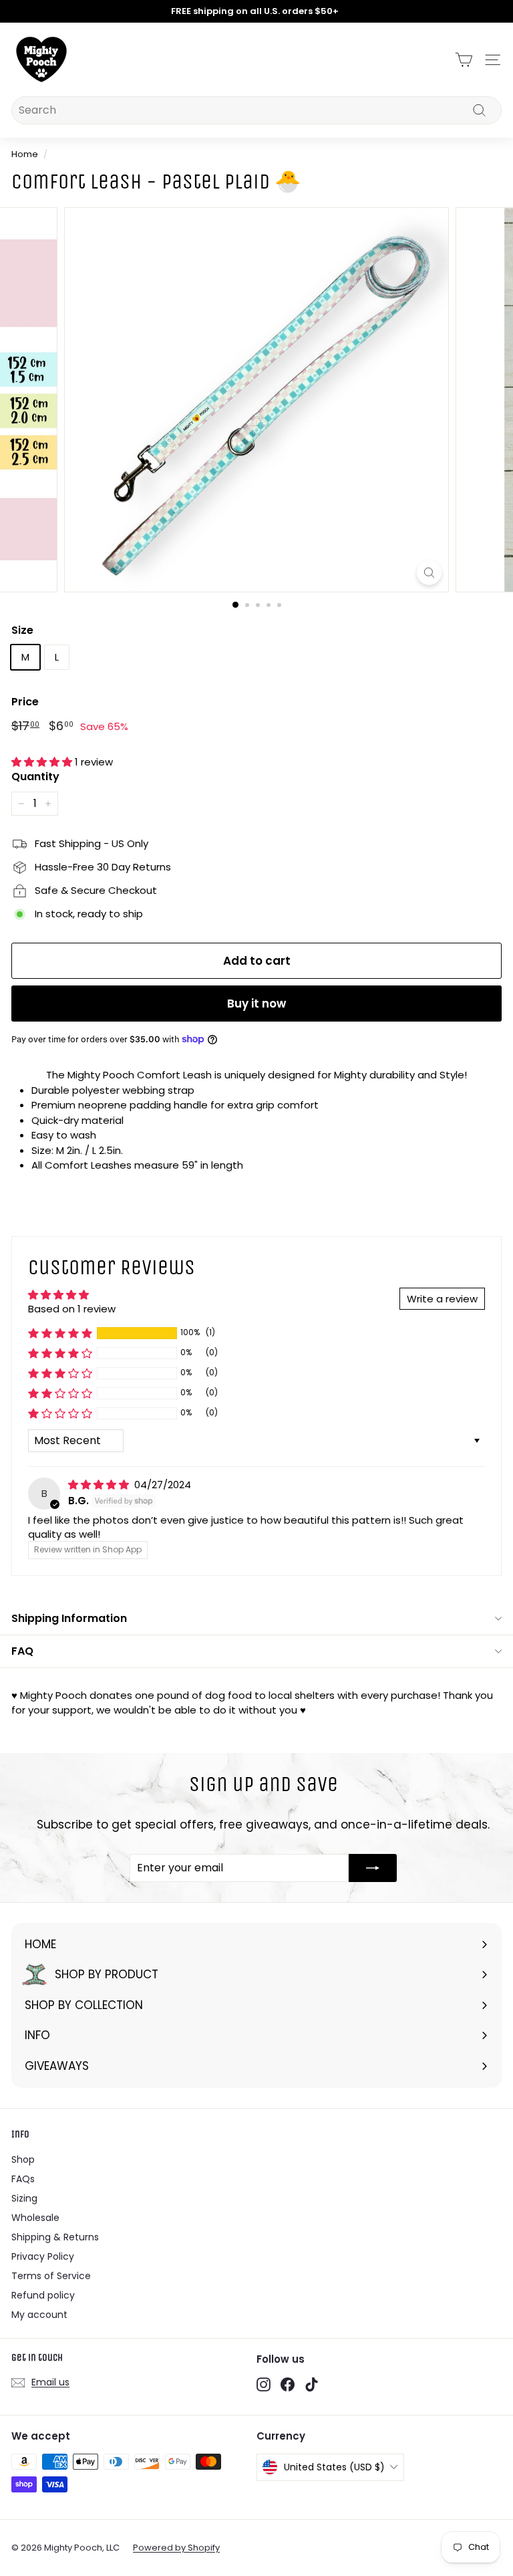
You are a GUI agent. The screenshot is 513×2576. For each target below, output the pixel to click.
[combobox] (256, 110)
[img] (100, 1485)
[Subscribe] (373, 1868)
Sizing (24, 2198)
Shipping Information (69, 1618)
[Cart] (464, 60)
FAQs (23, 2179)
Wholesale (35, 2218)
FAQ (22, 1651)
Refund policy (43, 2295)
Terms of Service (51, 2276)
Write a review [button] (442, 1299)
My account (39, 2315)
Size (22, 630)
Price (25, 702)
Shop (23, 2159)
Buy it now (256, 1004)
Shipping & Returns (55, 2237)
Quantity (35, 777)
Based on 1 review (72, 1309)
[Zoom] (429, 573)
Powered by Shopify (176, 2548)
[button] (43, 762)
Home (25, 154)
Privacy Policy (43, 2256)
